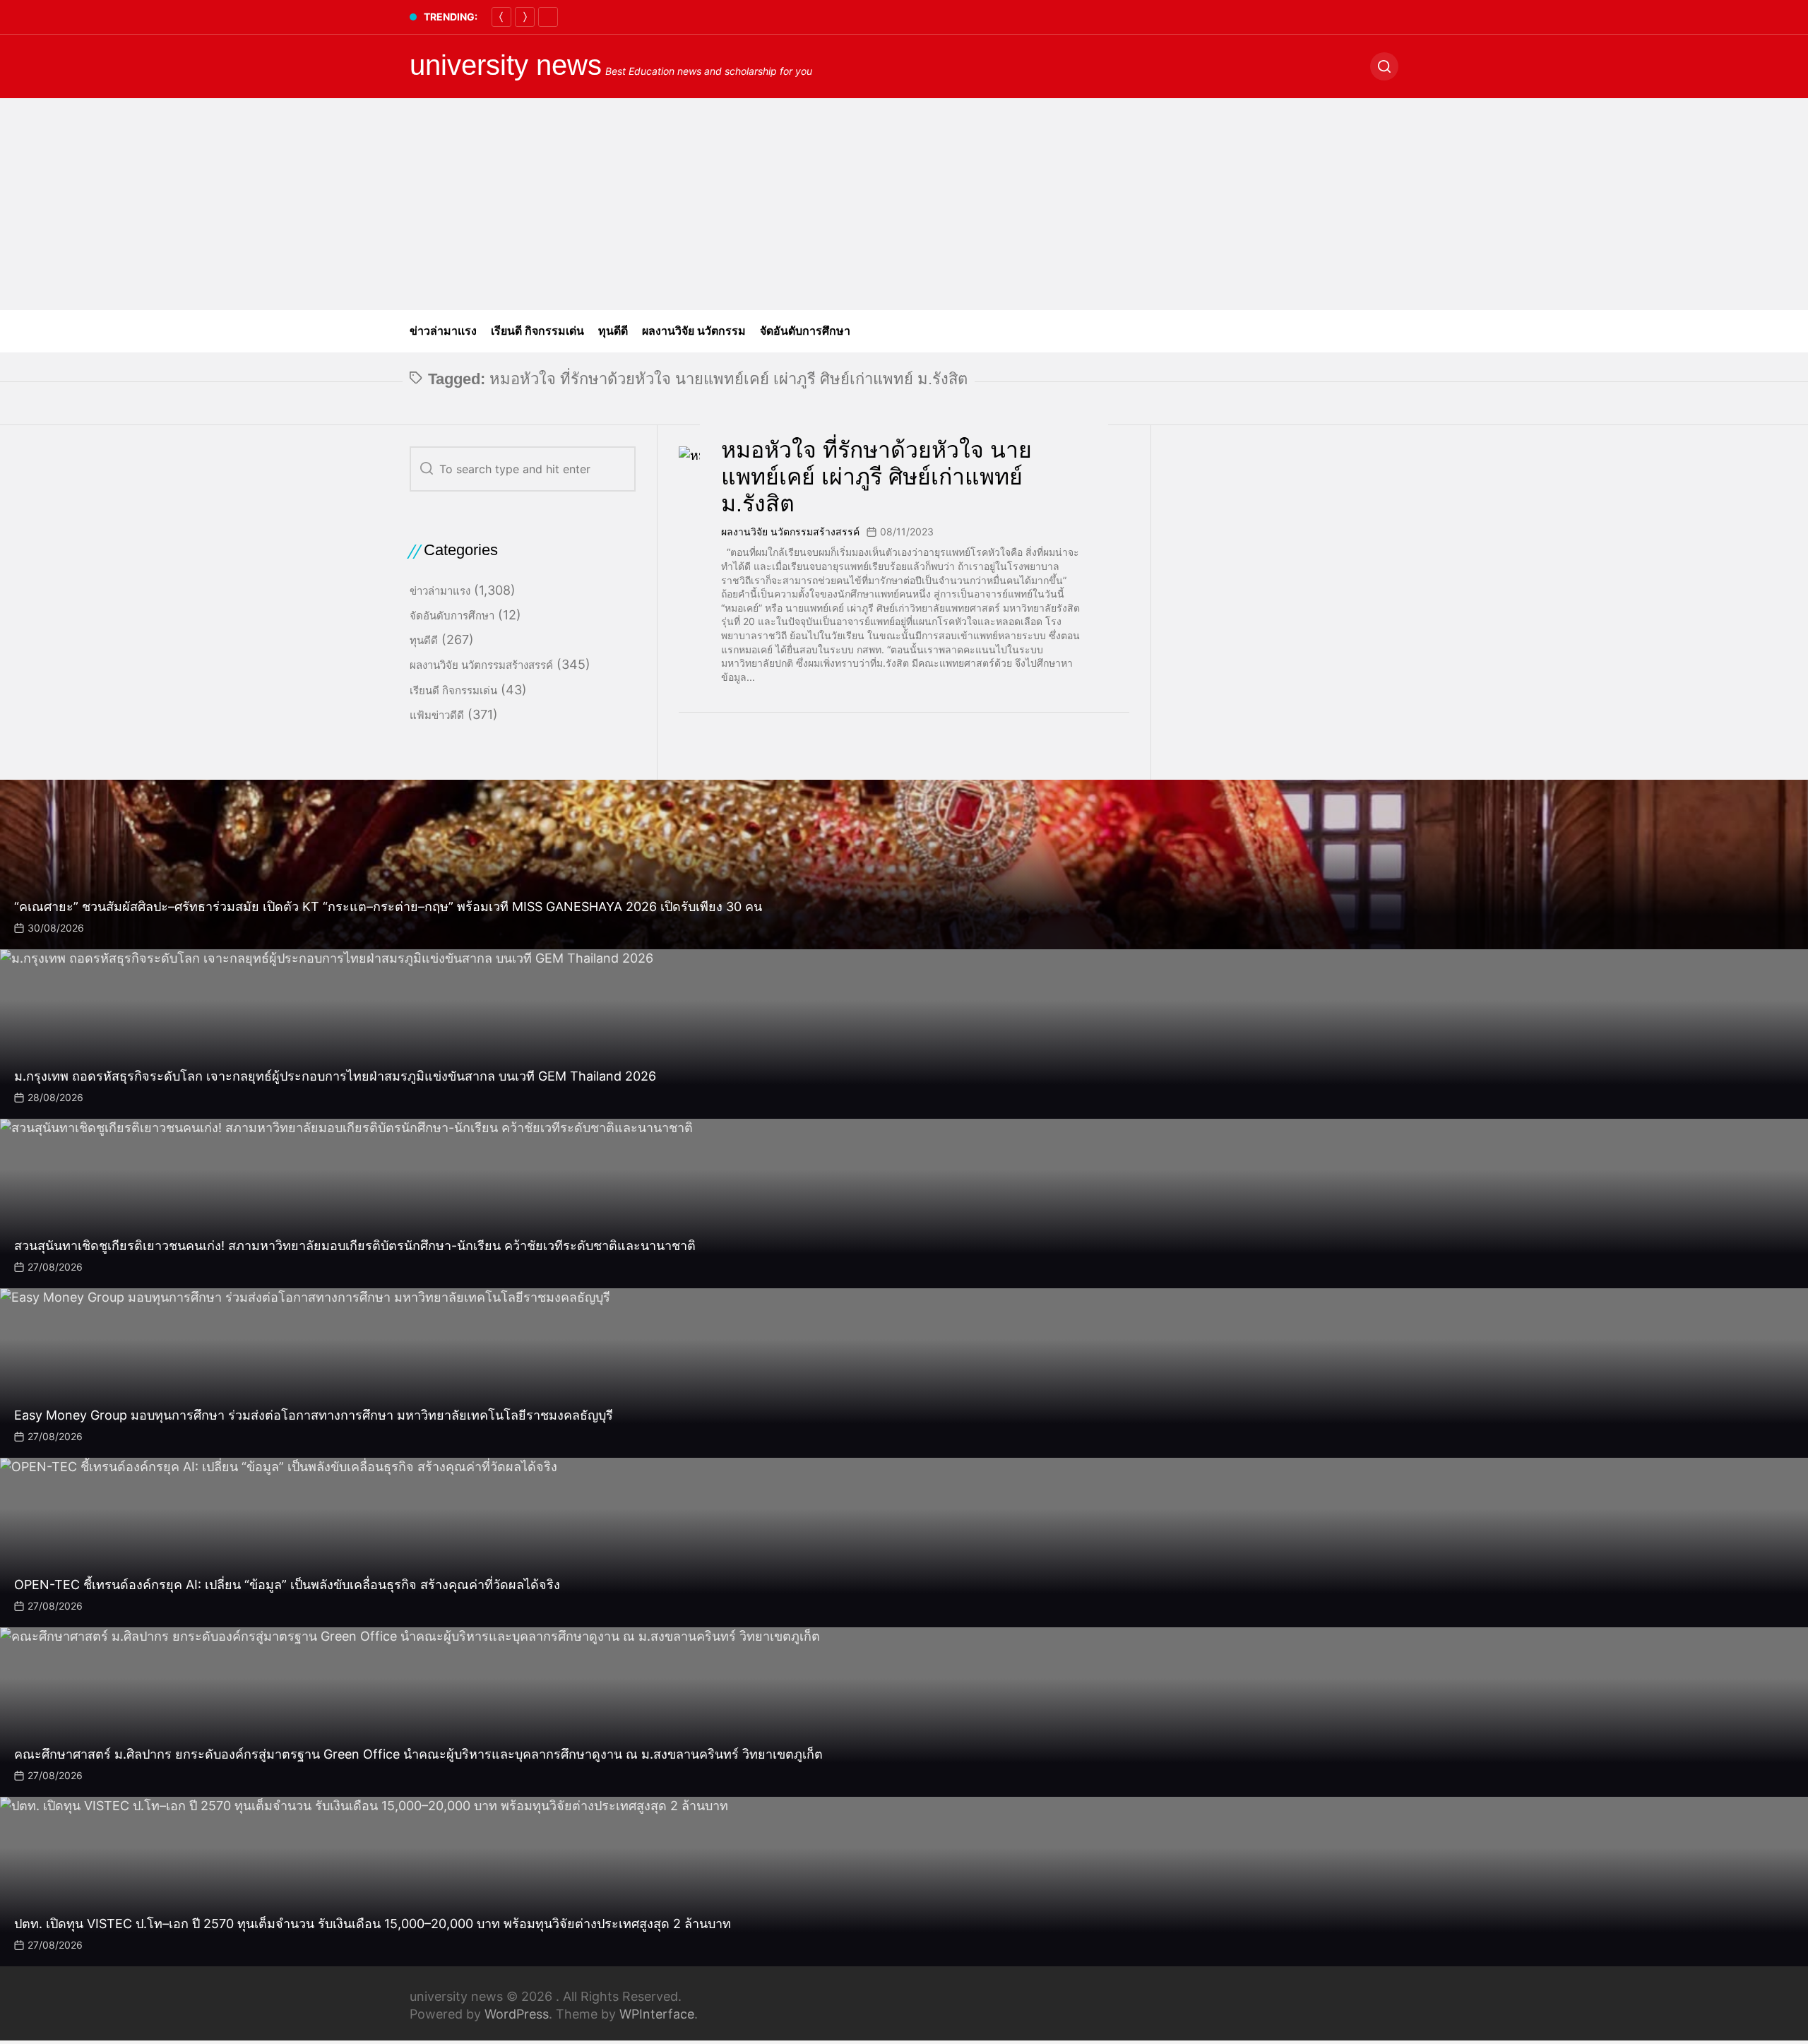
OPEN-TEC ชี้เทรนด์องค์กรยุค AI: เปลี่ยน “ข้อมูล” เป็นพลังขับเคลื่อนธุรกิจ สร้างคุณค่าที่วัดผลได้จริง (287, 1585)
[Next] (525, 17)
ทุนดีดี (613, 331)
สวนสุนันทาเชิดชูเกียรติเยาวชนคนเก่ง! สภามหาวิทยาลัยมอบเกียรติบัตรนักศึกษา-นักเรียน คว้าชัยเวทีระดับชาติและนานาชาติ (355, 1246)
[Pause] (548, 17)
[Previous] (501, 17)
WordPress (517, 2014)
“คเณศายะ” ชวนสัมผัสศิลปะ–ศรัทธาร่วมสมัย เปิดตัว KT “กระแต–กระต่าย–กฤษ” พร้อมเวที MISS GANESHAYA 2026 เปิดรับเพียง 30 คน (388, 907)
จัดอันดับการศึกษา (805, 331)
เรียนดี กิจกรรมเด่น (537, 331)
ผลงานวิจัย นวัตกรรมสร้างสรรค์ (790, 531)
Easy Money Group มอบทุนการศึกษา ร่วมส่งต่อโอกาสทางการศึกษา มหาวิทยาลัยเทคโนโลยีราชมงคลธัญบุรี (314, 1415)
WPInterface (657, 2014)
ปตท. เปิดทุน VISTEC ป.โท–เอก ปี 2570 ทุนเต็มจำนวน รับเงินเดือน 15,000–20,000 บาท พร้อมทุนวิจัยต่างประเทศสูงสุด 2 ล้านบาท (373, 1924)
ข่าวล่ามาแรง (443, 331)
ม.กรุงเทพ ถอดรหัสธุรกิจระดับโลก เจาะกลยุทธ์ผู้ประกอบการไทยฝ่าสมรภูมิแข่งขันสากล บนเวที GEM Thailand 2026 (335, 1076)
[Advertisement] (904, 204)
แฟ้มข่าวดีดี (437, 715)
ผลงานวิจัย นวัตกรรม (694, 331)
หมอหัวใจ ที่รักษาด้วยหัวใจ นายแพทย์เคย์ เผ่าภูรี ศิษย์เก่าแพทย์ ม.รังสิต (876, 477)
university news (506, 65)
